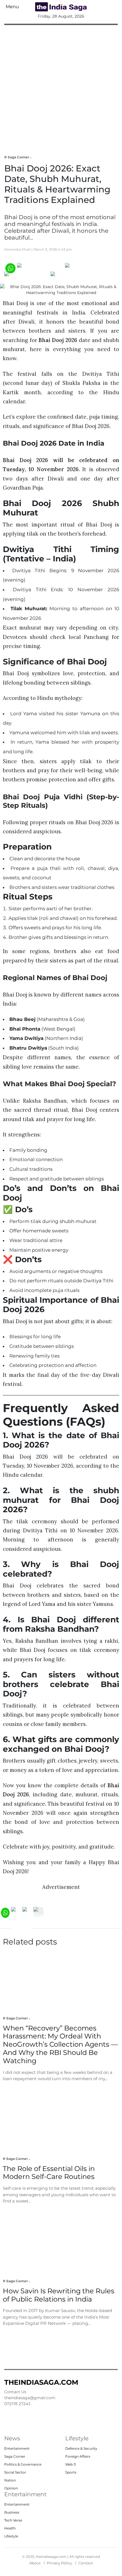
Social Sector (15, 2472)
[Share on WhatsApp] (10, 268)
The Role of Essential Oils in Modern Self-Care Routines (49, 2173)
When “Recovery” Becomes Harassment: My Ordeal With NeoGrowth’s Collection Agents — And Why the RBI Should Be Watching (60, 2044)
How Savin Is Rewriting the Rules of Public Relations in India (59, 2295)
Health (10, 2528)
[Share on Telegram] (27, 276)
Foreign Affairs (78, 2456)
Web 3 (71, 2464)
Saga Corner (15, 2456)
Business (12, 2512)
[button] (12, 7)
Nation (10, 2480)
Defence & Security (81, 2448)
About (35, 2563)
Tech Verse (13, 2520)
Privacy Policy (59, 2563)
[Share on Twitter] (85, 268)
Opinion (11, 2488)
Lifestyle (11, 2536)
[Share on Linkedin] (72, 276)
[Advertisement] (61, 86)
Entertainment (17, 2448)
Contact (86, 2563)
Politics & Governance (23, 2464)
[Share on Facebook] (40, 268)
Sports (71, 2472)
